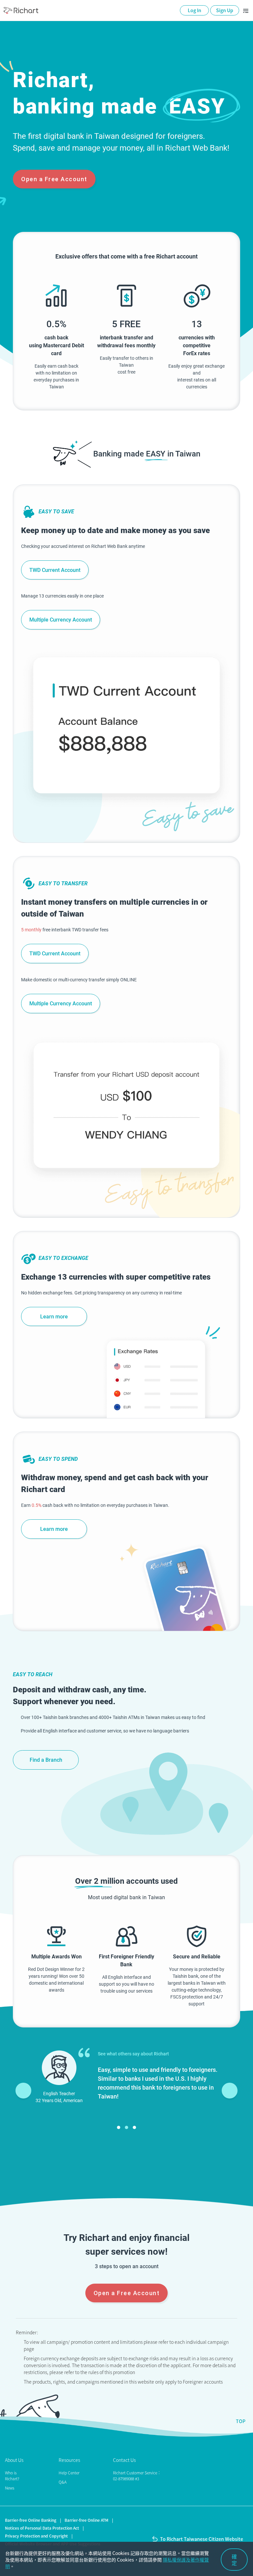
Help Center (69, 2473)
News (10, 2488)
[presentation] (23, 2091)
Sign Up (225, 10)
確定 (234, 2560)
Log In (195, 10)
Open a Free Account (54, 179)
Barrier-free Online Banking (31, 2520)
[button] (119, 2127)
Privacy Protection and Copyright (36, 2536)
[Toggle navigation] (246, 11)
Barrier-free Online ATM (86, 2520)
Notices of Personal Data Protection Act (42, 2528)
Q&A (63, 2482)
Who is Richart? (12, 2476)
